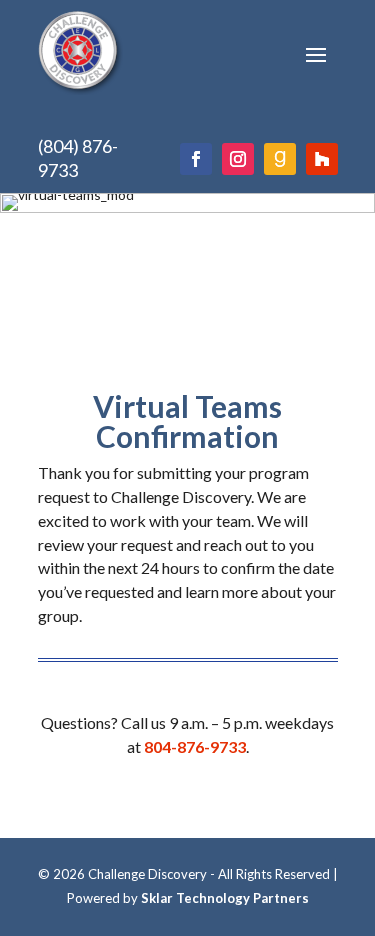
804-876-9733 (195, 746)
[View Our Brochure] (322, 159)
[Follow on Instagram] (238, 159)
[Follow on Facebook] (196, 159)
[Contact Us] (280, 159)
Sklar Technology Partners (225, 898)
